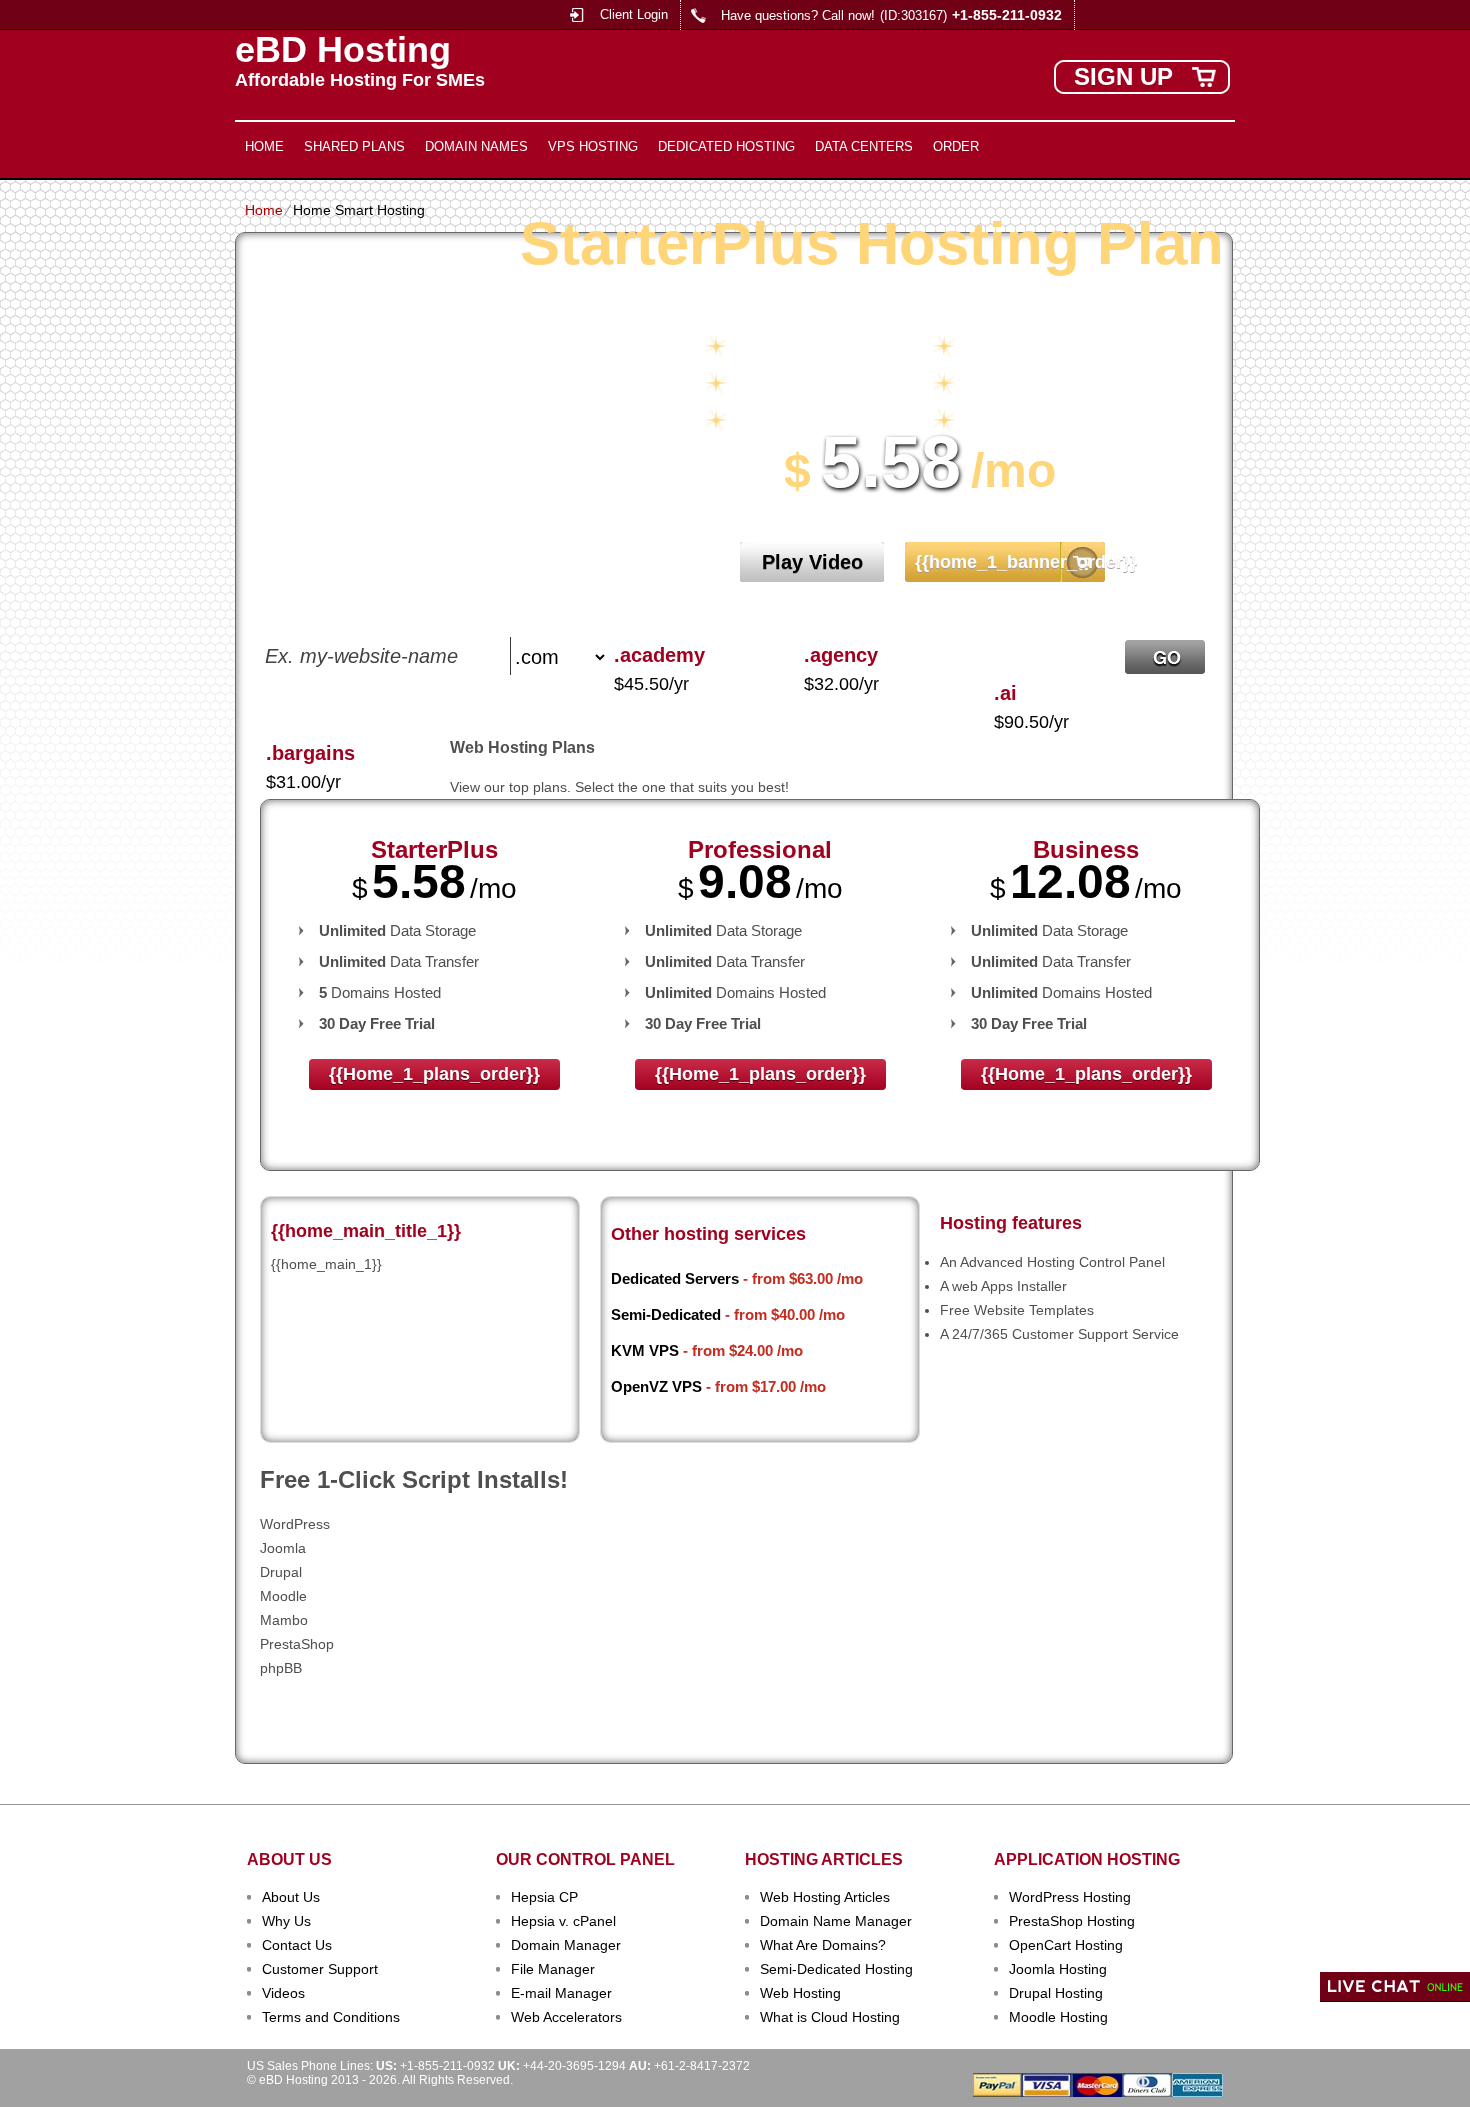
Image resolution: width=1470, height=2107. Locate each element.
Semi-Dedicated (666, 1314)
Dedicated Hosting (726, 146)
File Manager (553, 1969)
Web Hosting (800, 1993)
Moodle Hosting (1058, 2017)
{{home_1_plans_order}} (434, 1074)
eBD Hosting (343, 50)
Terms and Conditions (331, 2017)
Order (956, 146)
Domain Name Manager (836, 1921)
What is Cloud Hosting (830, 2017)
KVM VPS (645, 1350)
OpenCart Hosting (1066, 1945)
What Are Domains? (823, 1945)
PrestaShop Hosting (1072, 1921)
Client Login (634, 14)
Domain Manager (566, 1945)
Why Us (286, 1921)
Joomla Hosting (1058, 1969)
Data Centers (864, 146)
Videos (283, 1993)
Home (264, 146)
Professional (760, 849)
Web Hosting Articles (825, 1897)
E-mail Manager (561, 1993)
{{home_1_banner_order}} (1012, 562)
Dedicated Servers (675, 1278)
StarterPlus (434, 849)
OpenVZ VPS (656, 1386)
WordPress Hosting (1070, 1897)
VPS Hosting (593, 146)
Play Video (812, 562)
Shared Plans (354, 146)
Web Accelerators (566, 2017)
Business (1086, 849)
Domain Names (476, 146)
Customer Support (320, 1969)
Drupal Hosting (1056, 1993)
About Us (291, 1897)
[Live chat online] (1395, 1987)
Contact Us (297, 1945)
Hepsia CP (544, 1897)
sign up (1123, 76)
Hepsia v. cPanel (563, 1921)
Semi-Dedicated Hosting (836, 1969)
